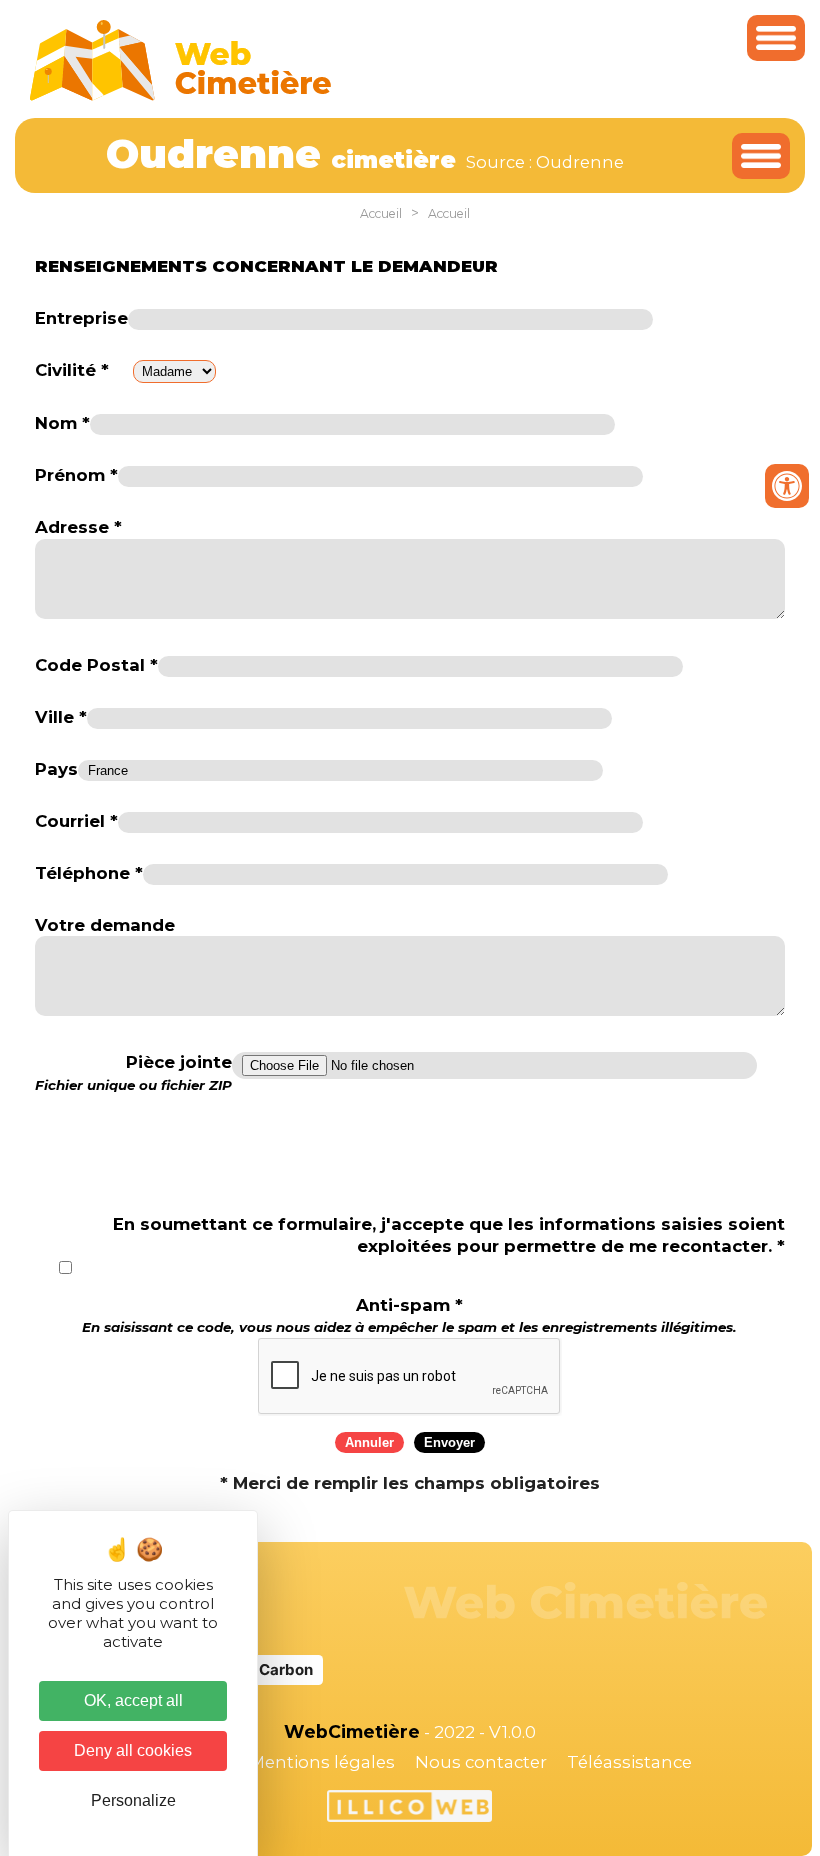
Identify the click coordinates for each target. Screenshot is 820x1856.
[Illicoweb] (409, 1809)
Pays (56, 769)
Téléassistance (629, 1762)
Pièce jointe (133, 1072)
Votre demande (105, 925)
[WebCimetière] (181, 96)
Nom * (62, 423)
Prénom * (76, 475)
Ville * (61, 717)
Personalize (133, 1800)
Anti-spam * (409, 1315)
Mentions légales (322, 1762)
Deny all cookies (133, 1750)
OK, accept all (133, 1700)
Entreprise (81, 318)
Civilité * (72, 370)
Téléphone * (89, 873)
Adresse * (78, 527)
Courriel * (76, 821)
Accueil (381, 213)
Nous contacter (481, 1762)
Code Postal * (96, 665)
